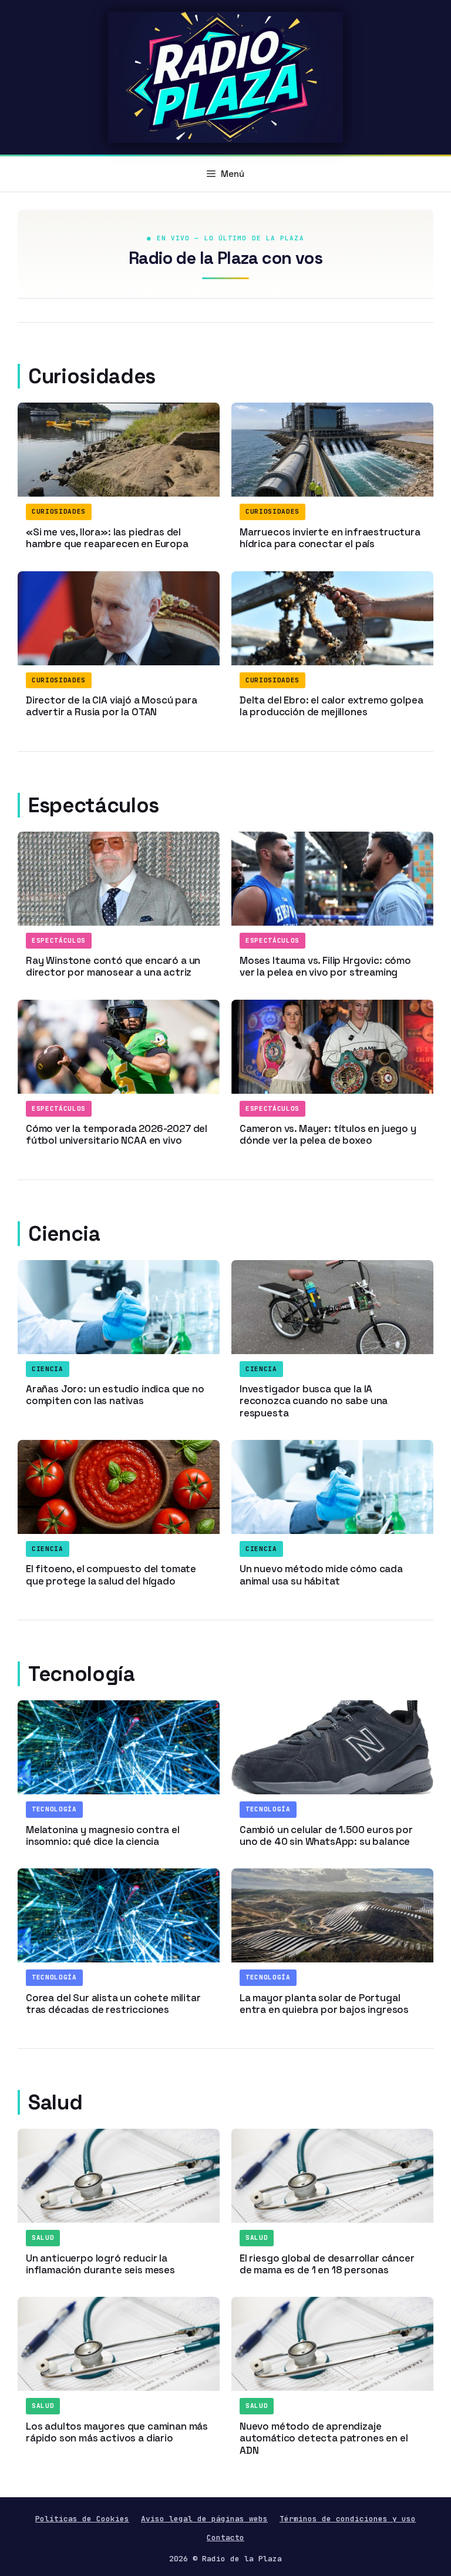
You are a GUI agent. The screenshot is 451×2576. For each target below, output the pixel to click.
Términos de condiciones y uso (348, 2519)
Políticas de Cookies (82, 2519)
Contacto (225, 2538)
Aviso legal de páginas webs (204, 2519)
